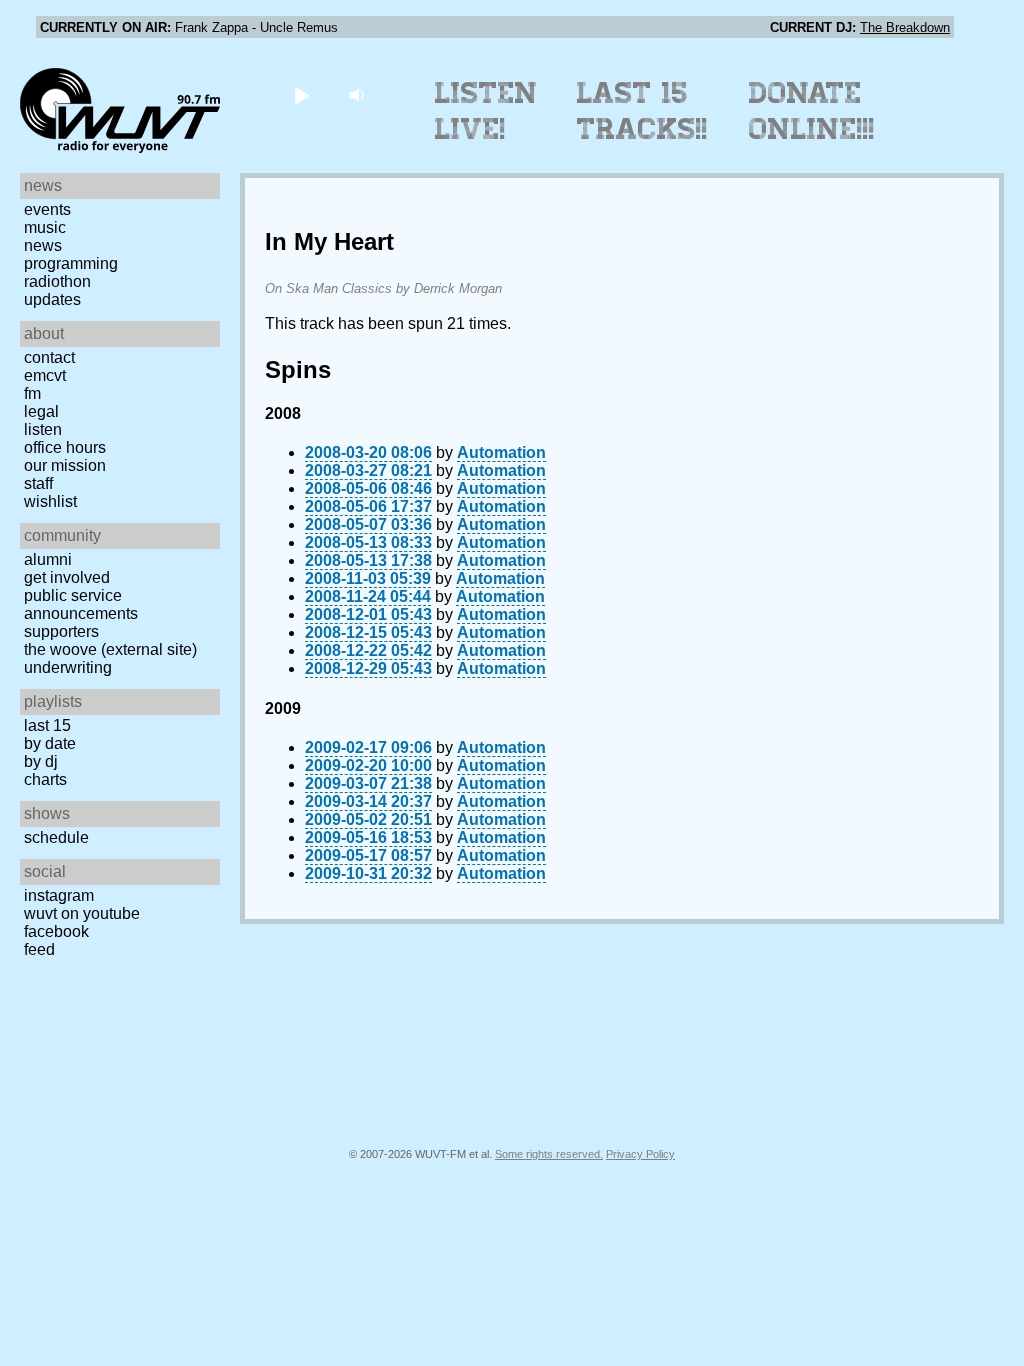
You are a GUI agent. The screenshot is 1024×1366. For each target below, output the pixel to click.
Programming (71, 263)
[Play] (301, 94)
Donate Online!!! (812, 111)
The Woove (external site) (110, 649)
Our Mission (65, 465)
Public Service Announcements (81, 604)
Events (47, 209)
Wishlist (50, 501)
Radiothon (57, 281)
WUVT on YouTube (82, 913)
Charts (45, 779)
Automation (501, 452)
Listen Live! (486, 111)
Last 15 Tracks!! (642, 111)
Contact (49, 357)
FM (32, 393)
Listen (43, 429)
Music (45, 227)
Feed (39, 949)
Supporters (61, 631)
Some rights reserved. (549, 1154)
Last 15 (47, 725)
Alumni (48, 559)
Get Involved (67, 577)
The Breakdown (905, 27)
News (43, 245)
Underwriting (68, 667)
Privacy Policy (640, 1154)
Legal (41, 411)
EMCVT (45, 375)
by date (50, 743)
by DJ (41, 761)
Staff (38, 483)
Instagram (59, 895)
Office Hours (65, 447)
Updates (52, 299)
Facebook (56, 931)
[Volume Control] (358, 94)
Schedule (56, 837)
